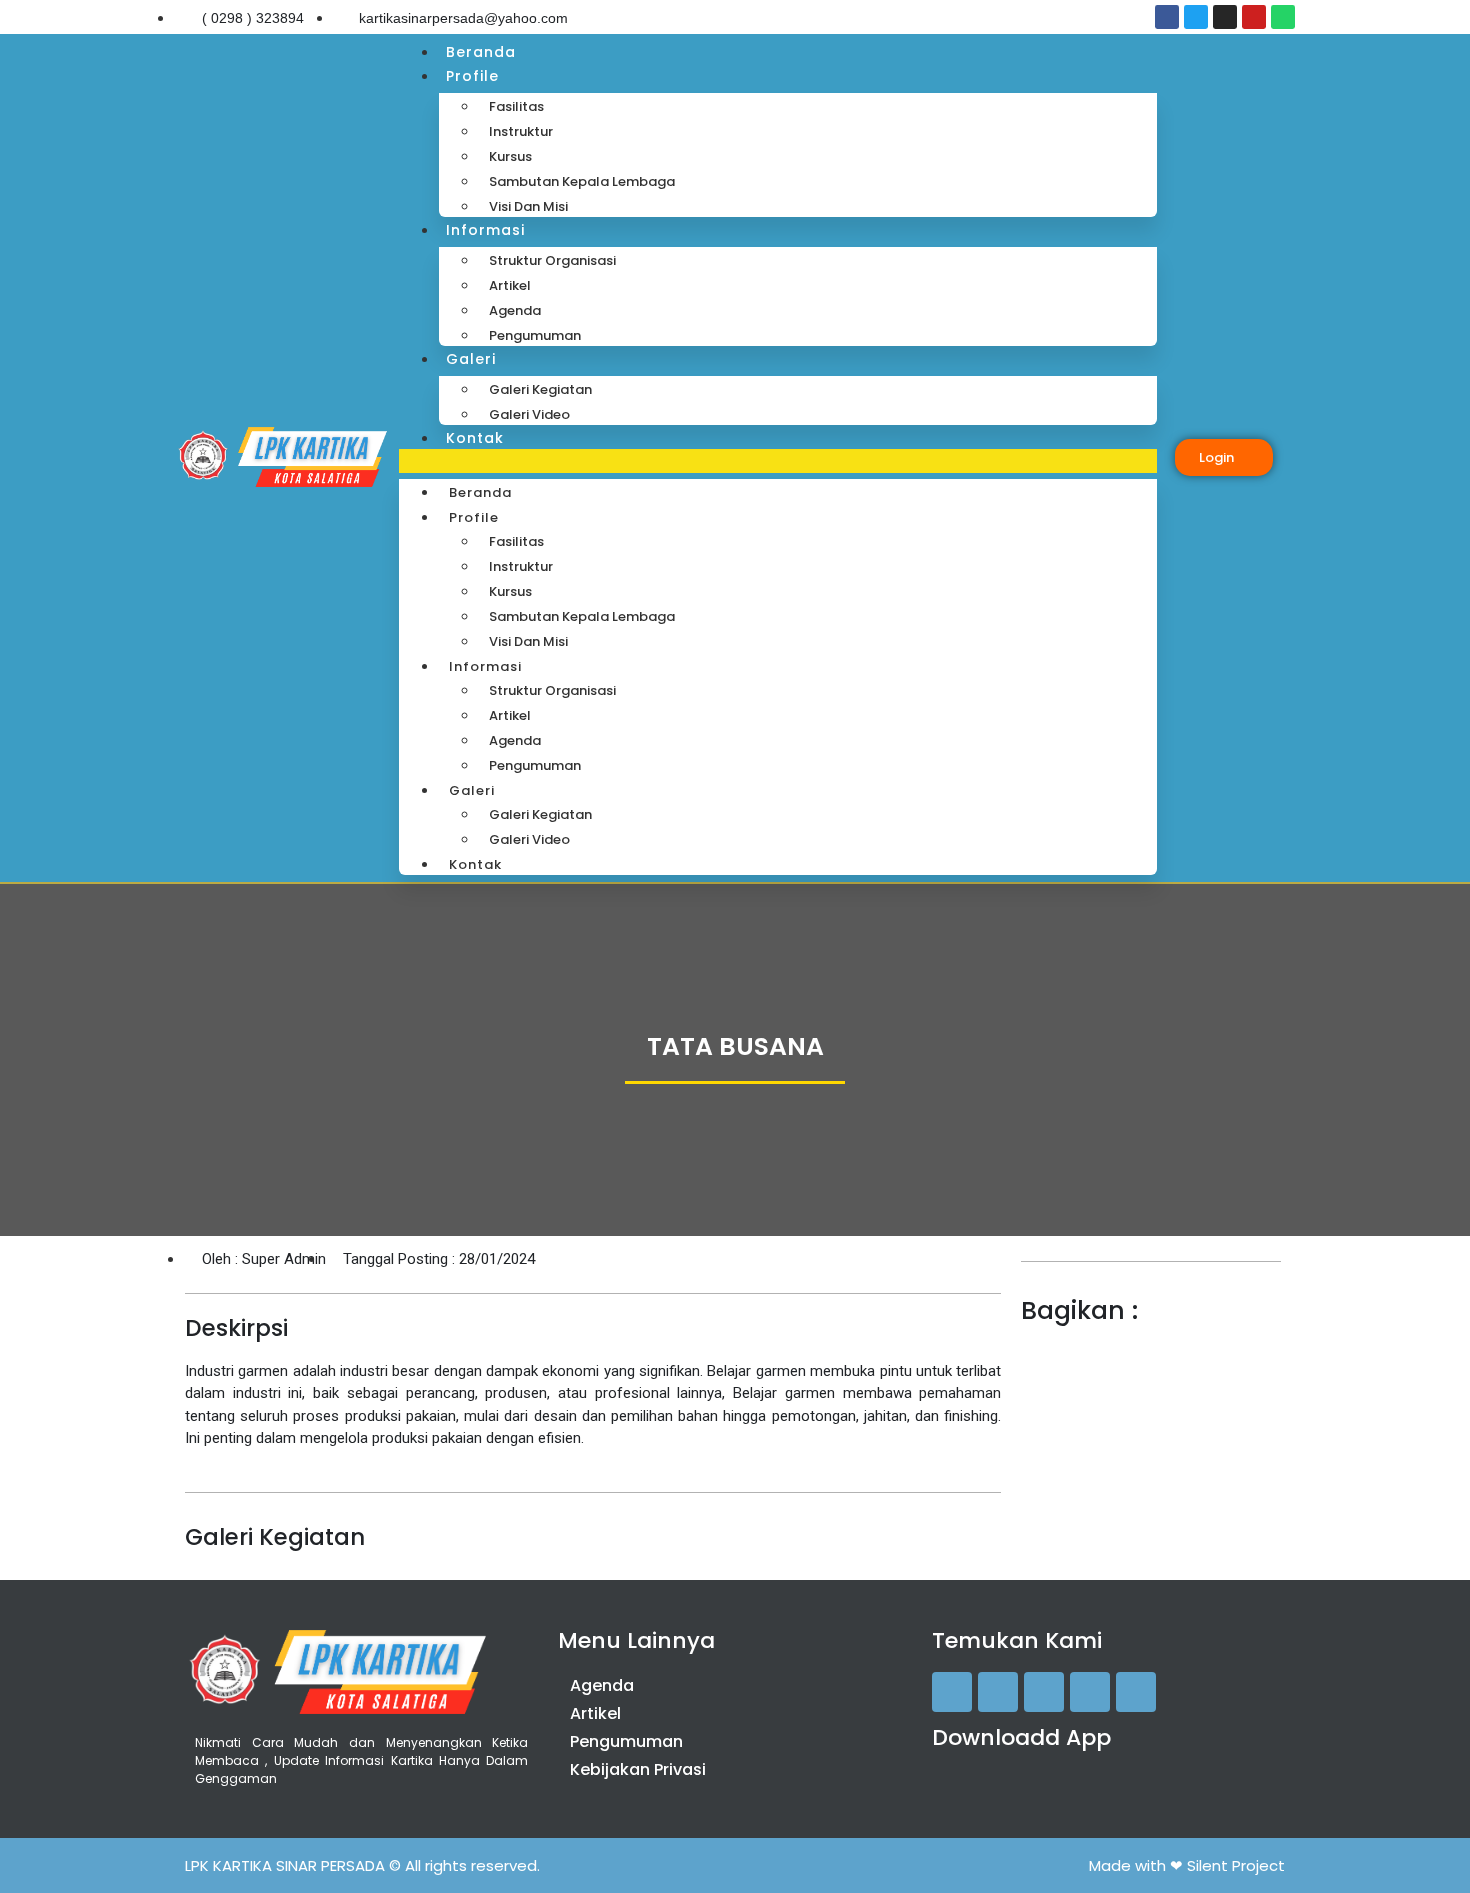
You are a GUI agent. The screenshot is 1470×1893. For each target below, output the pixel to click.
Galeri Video (529, 414)
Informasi (485, 230)
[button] (778, 461)
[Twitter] (1196, 17)
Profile (472, 76)
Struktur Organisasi (552, 260)
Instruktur (521, 131)
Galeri (471, 359)
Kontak (475, 438)
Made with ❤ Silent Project (1187, 1865)
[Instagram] (1225, 17)
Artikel (510, 285)
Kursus (510, 156)
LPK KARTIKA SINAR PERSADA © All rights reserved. (362, 1865)
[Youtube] (1254, 17)
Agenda (515, 310)
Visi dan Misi (528, 206)
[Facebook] (1167, 17)
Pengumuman (535, 335)
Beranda (481, 52)
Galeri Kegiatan (540, 389)
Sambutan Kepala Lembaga (582, 181)
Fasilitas (516, 106)
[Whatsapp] (1283, 17)
